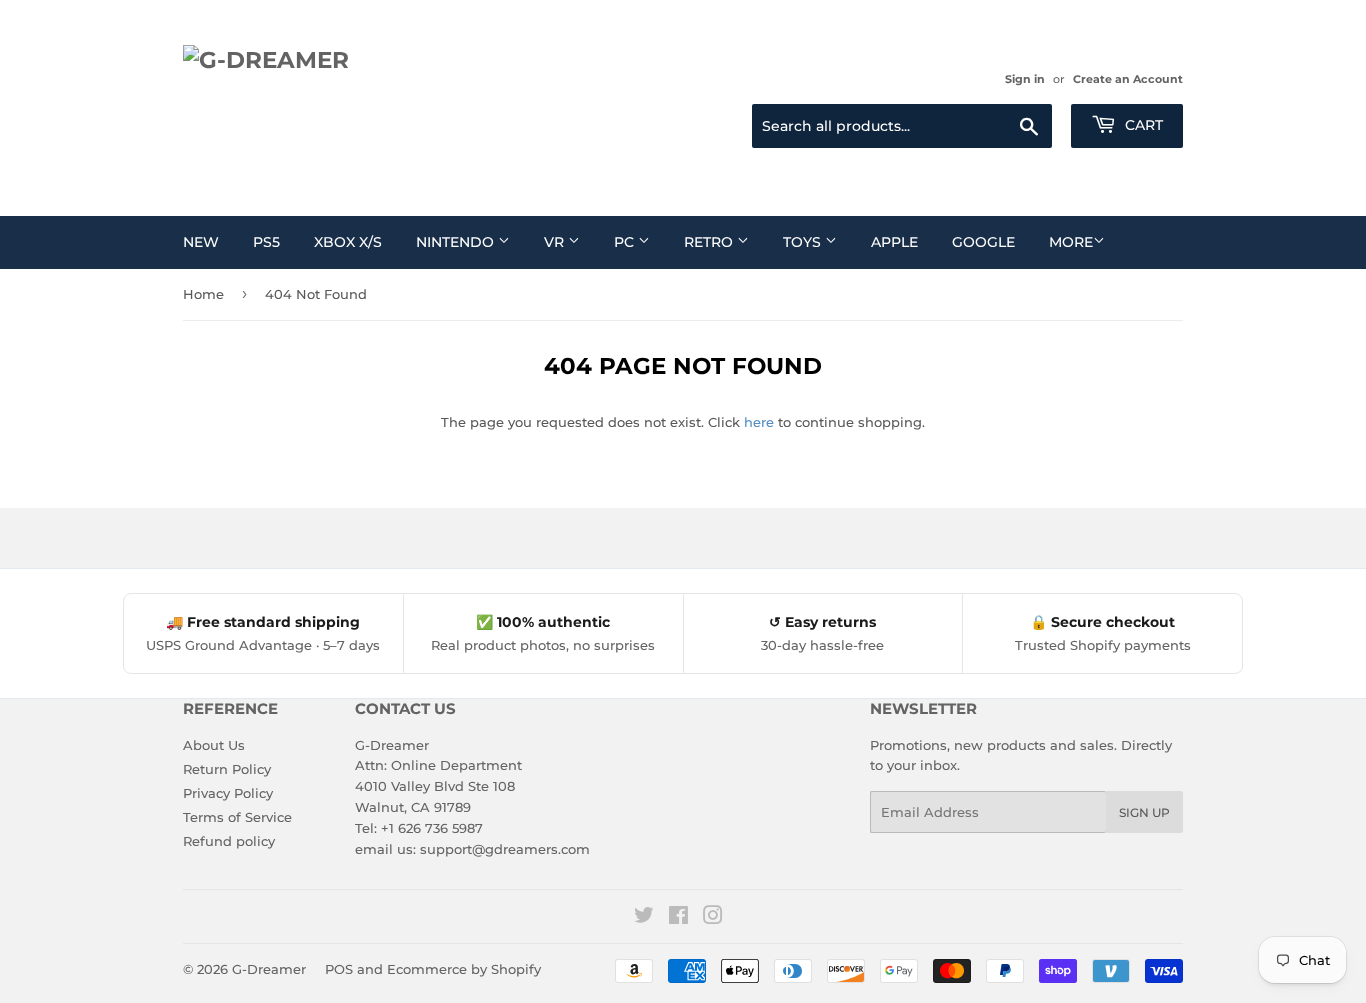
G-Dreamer (269, 969)
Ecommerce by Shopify (464, 969)
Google (983, 242)
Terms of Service (237, 817)
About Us (214, 745)
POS (339, 969)
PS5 (266, 242)
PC (626, 242)
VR (556, 242)
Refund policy (229, 841)
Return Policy (227, 769)
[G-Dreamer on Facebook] (678, 918)
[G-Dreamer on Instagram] (713, 918)
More (1071, 242)
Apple (894, 242)
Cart (1142, 125)
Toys (804, 242)
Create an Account (1128, 79)
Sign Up (1144, 812)
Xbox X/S (348, 242)
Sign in (1025, 79)
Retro (710, 242)
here (759, 422)
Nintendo (457, 242)
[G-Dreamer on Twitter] (644, 918)
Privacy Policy (228, 793)
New (201, 242)
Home (203, 294)
